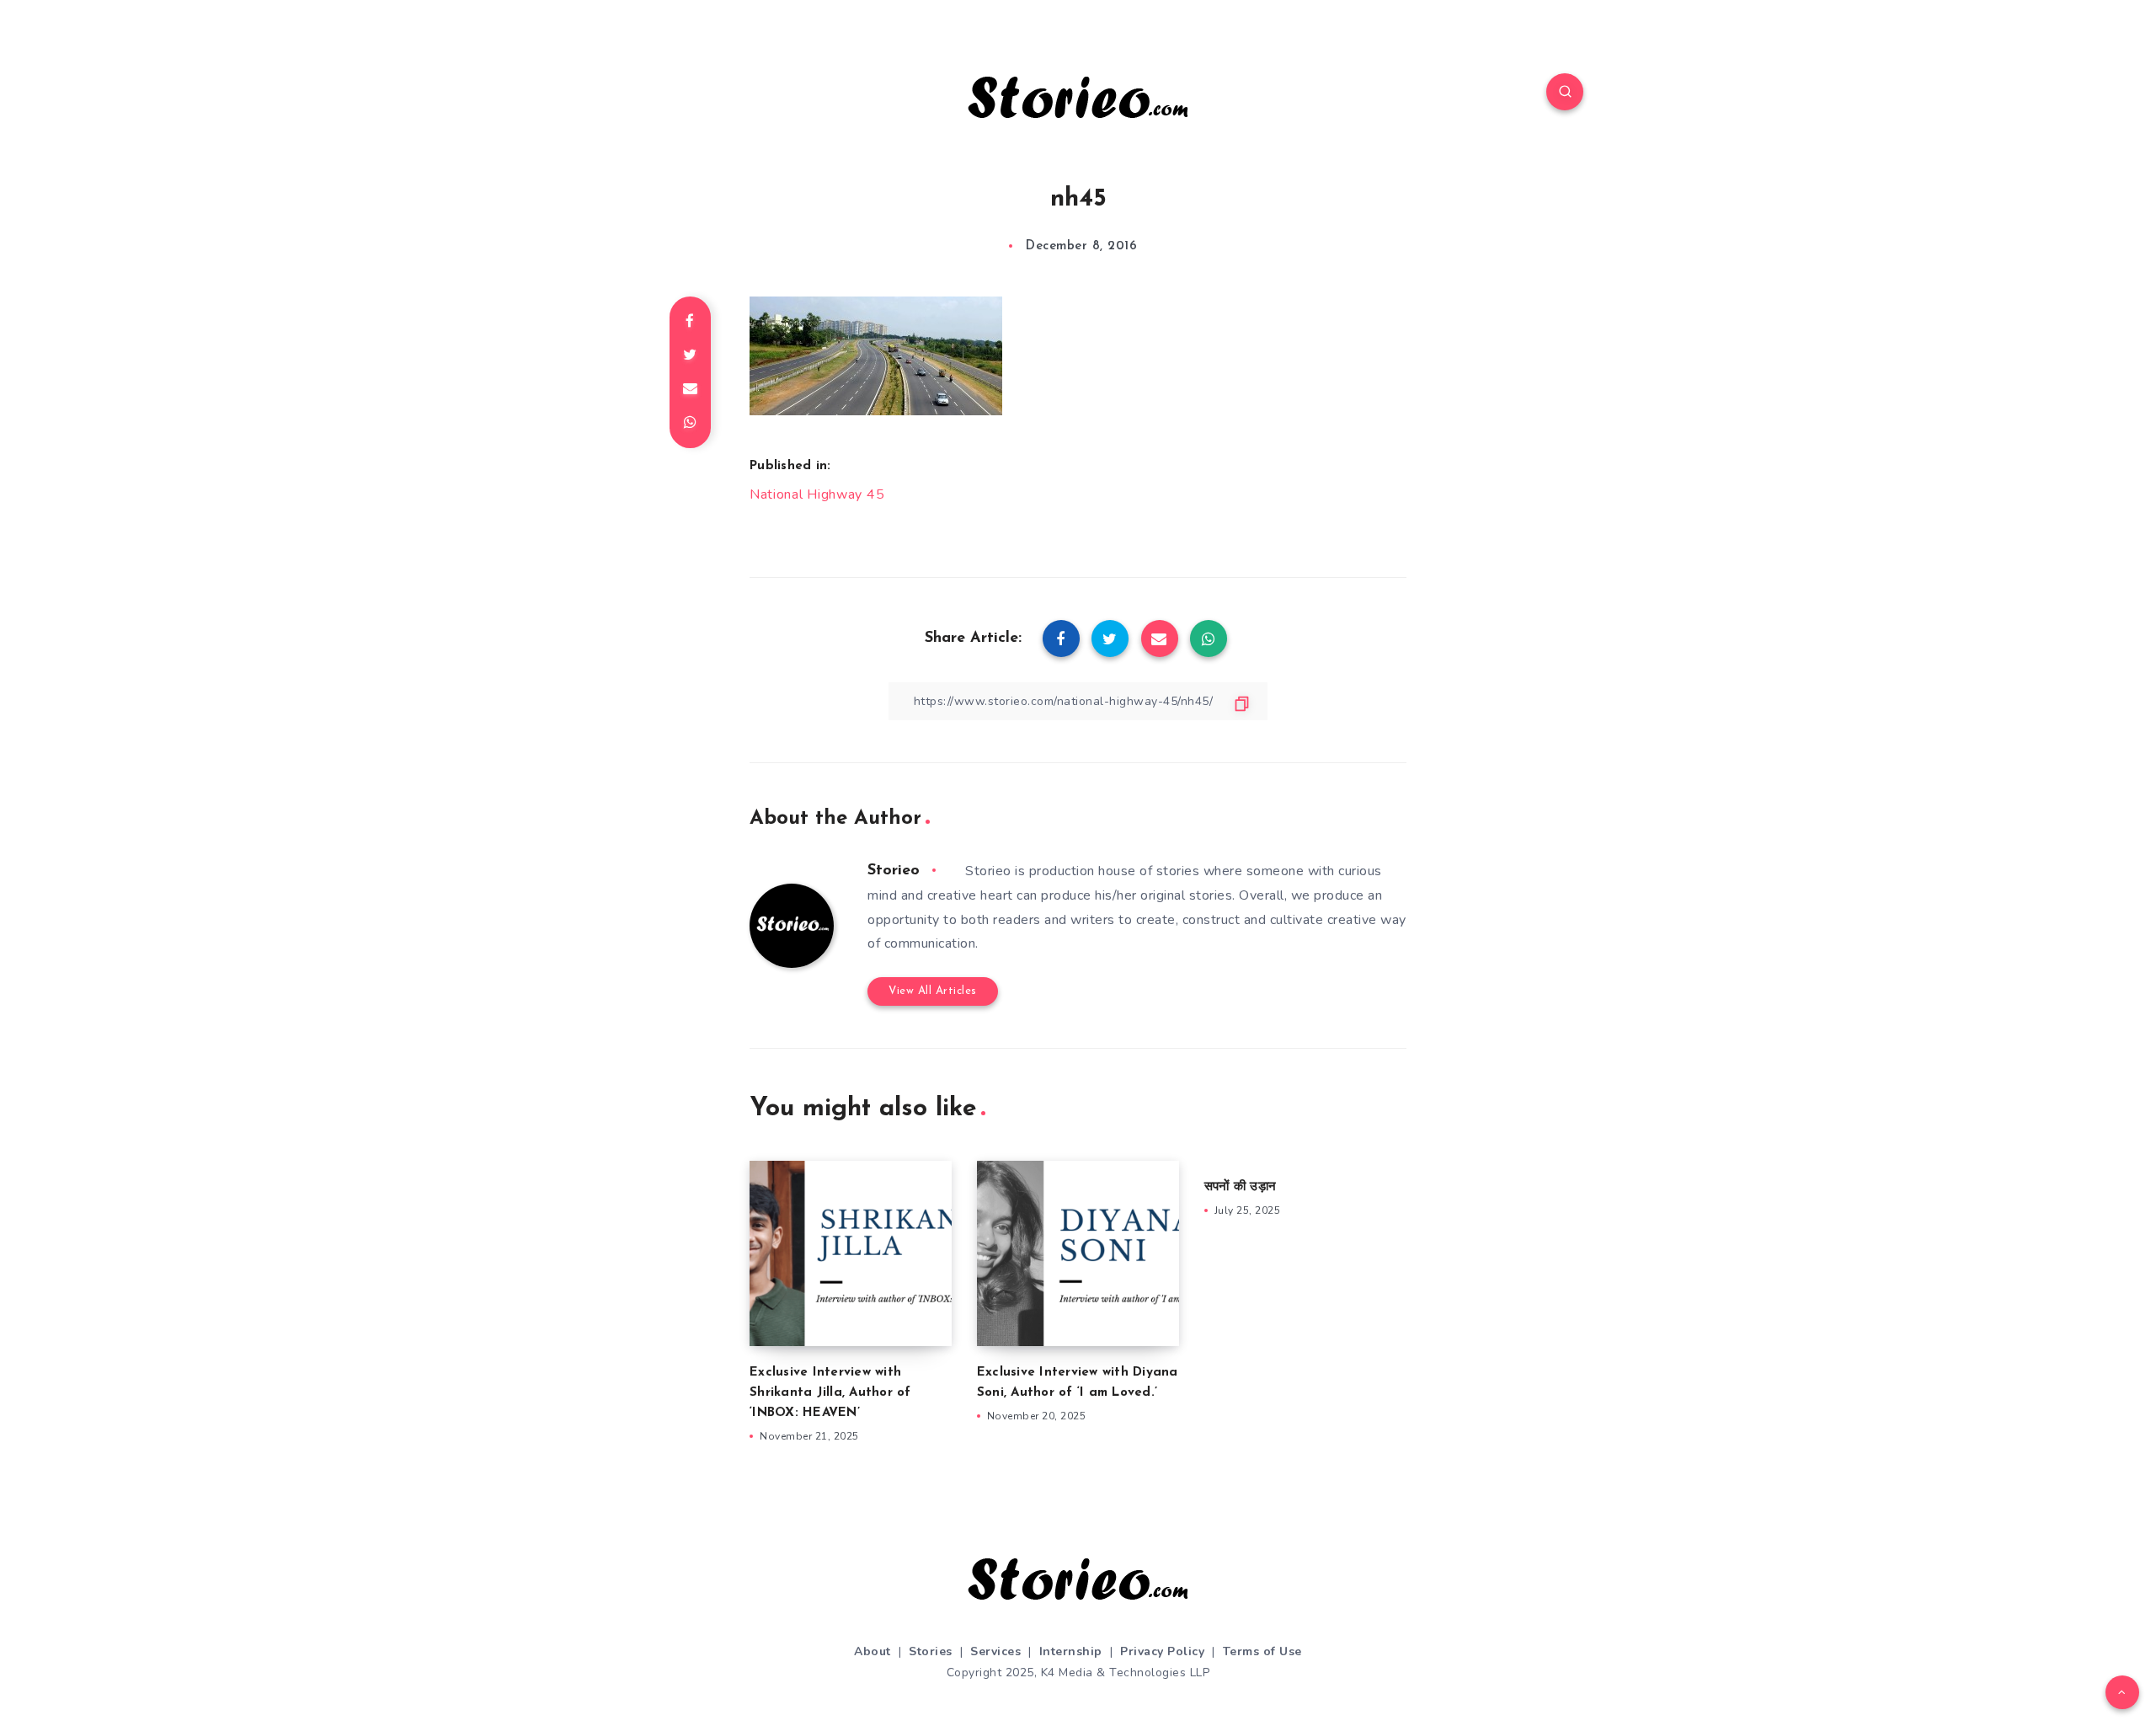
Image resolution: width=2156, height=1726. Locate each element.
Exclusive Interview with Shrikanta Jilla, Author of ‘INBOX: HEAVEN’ (830, 1393)
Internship (1071, 1651)
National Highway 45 (817, 494)
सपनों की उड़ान (1240, 1187)
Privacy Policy (1162, 1651)
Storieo (894, 871)
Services (995, 1651)
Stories (931, 1651)
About (873, 1651)
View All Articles (933, 991)
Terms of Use (1262, 1651)
